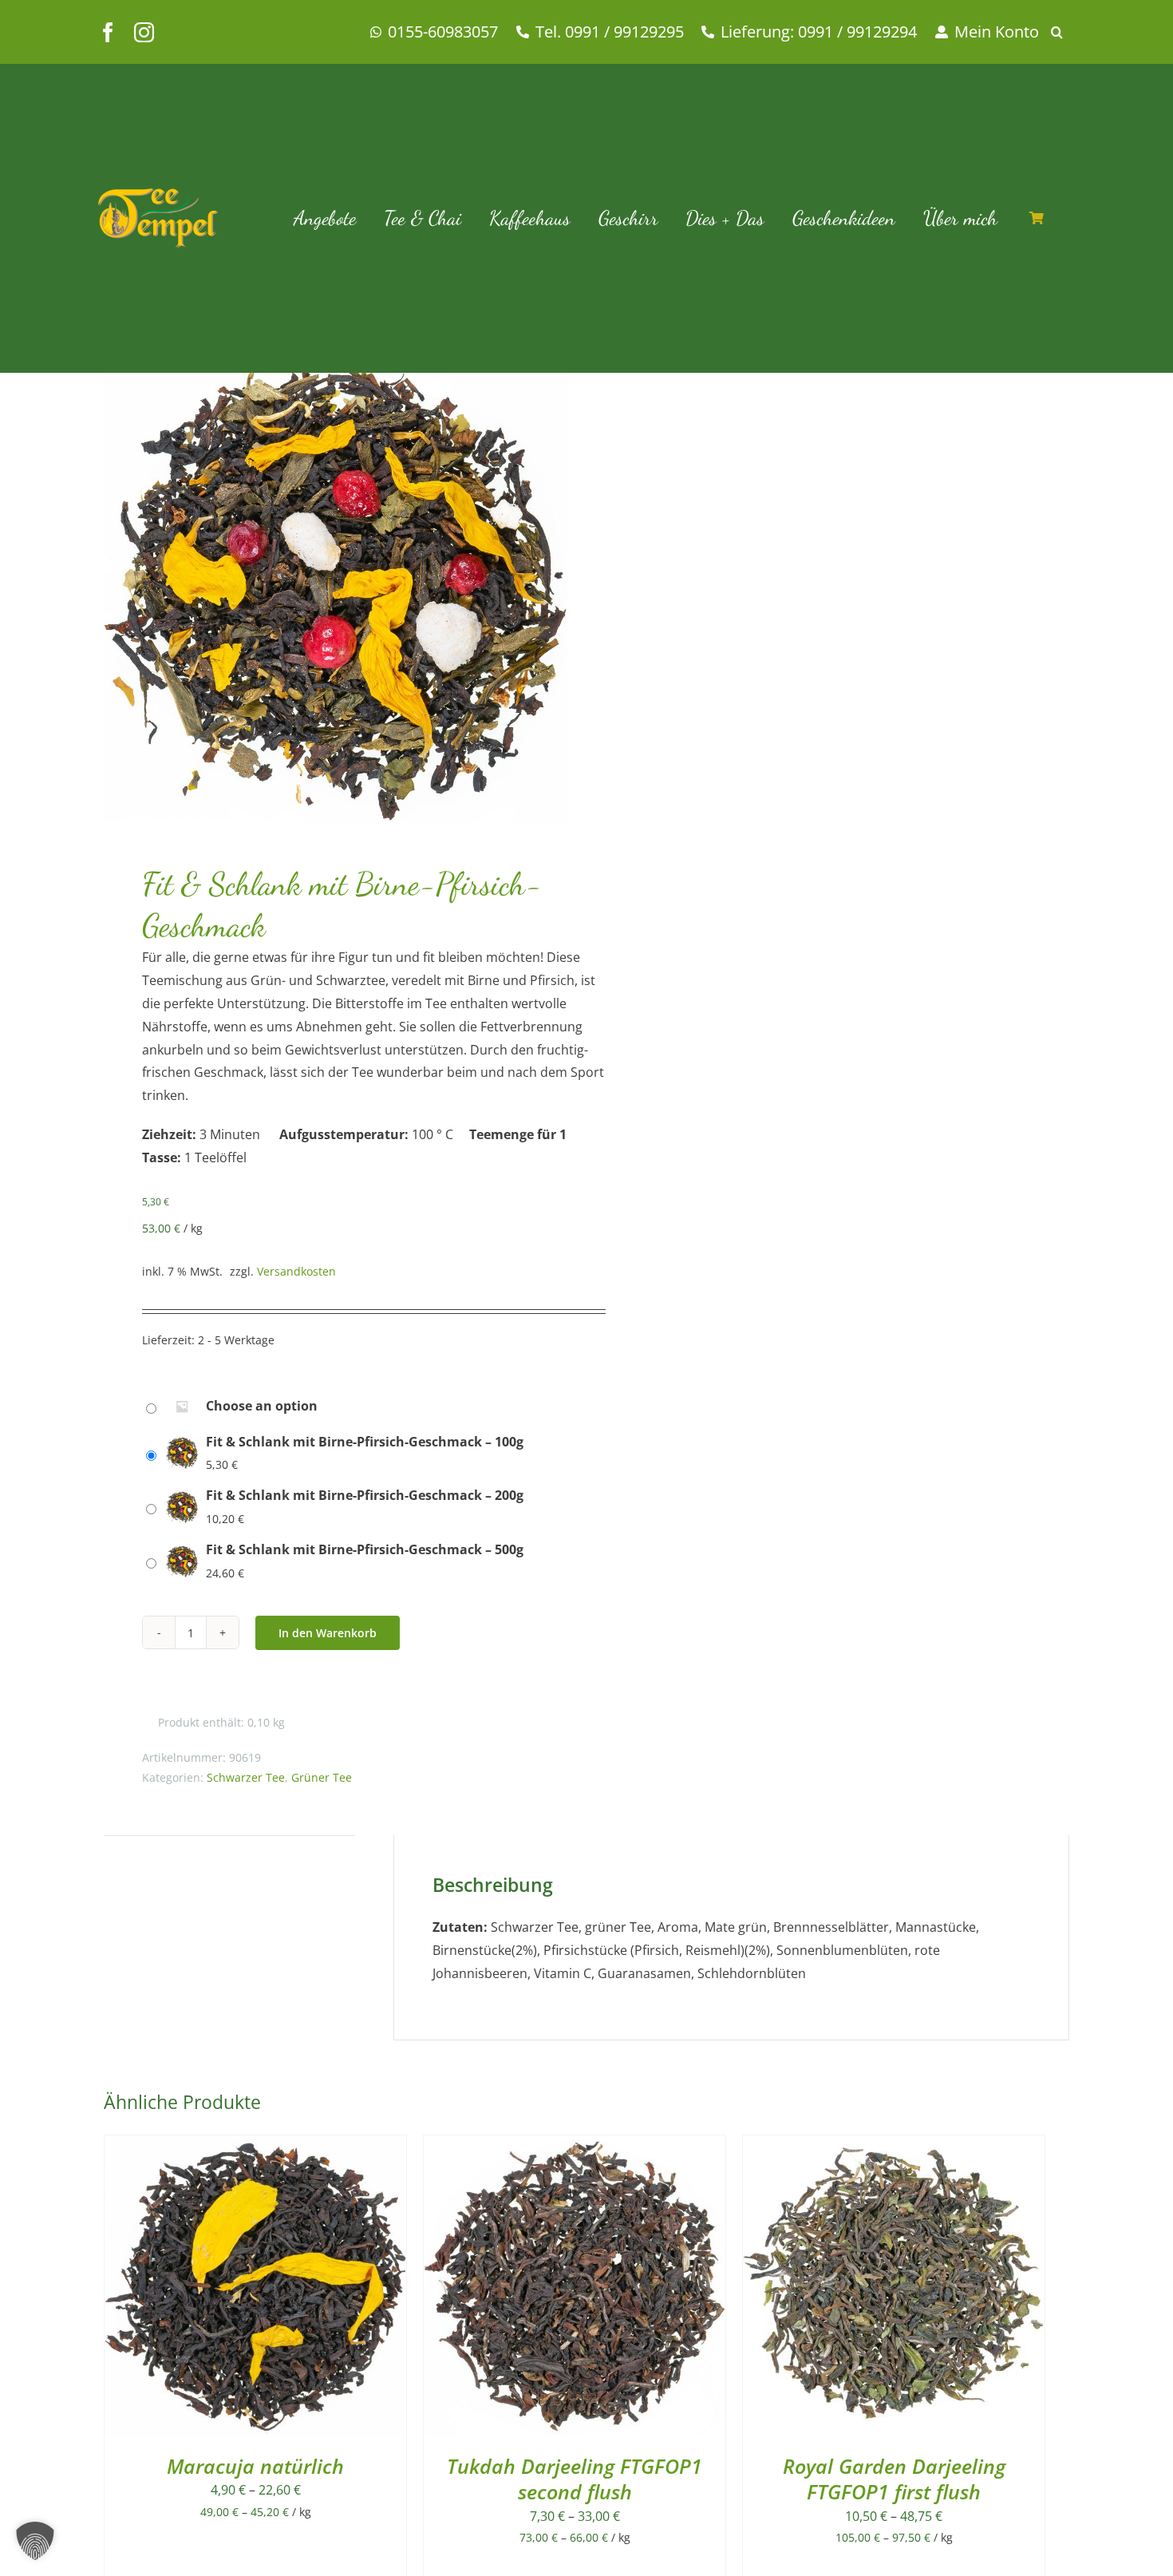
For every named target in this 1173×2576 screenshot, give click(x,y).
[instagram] (144, 32)
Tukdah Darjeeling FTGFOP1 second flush (575, 2479)
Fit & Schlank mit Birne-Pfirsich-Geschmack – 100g (365, 1442)
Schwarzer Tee (246, 1777)
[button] (1063, 32)
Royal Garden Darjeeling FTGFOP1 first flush (894, 2479)
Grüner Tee (322, 1777)
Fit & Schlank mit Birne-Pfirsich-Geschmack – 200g (365, 1495)
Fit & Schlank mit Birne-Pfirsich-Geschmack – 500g (365, 1549)
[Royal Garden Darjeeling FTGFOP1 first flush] (894, 2147)
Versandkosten (296, 1271)
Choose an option (262, 1406)
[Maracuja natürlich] (255, 2147)
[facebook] (108, 32)
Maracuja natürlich (255, 2466)
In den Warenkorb (328, 1633)
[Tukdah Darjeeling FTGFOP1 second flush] (575, 2147)
